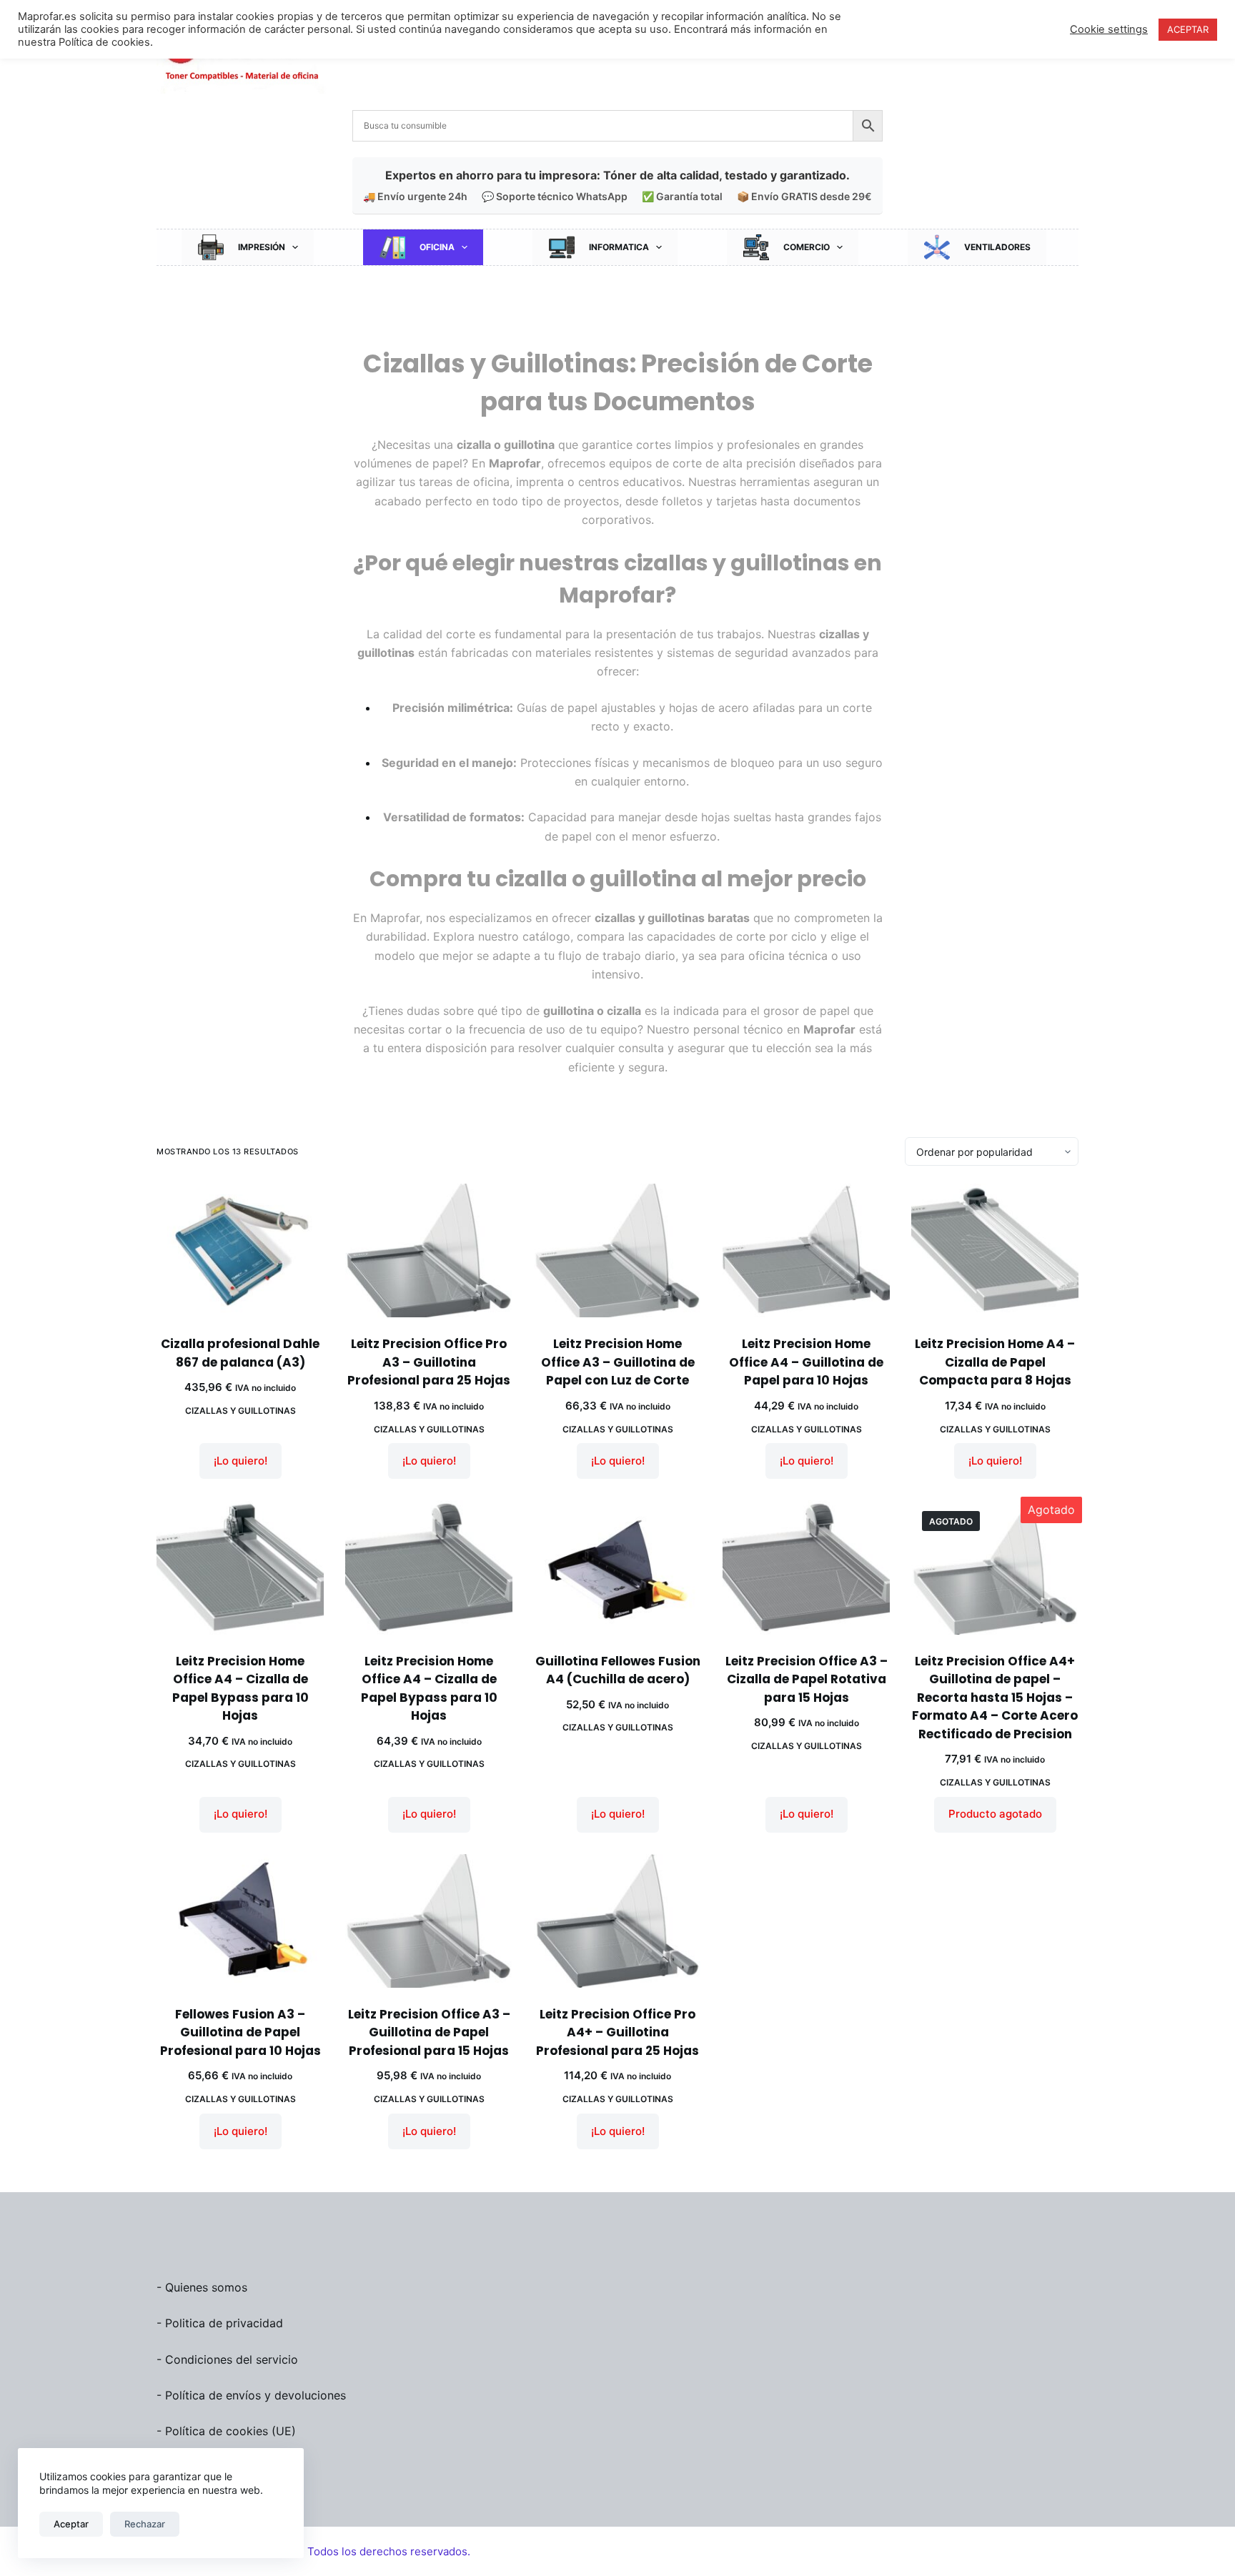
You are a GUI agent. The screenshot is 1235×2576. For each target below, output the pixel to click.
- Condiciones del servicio (227, 2359)
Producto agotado (995, 1814)
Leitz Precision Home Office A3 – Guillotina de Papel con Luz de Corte (618, 1362)
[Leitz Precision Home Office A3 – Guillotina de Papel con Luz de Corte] (617, 1250)
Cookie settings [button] (1109, 29)
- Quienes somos (202, 2287)
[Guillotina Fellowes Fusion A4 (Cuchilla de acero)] (617, 1567)
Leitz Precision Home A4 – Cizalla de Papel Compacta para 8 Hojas (995, 1362)
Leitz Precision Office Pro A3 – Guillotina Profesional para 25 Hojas (429, 1362)
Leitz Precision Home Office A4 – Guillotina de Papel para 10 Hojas (806, 1362)
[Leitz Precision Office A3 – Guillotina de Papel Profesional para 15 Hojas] (429, 1921)
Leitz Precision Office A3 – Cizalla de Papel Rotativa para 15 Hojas (807, 1679)
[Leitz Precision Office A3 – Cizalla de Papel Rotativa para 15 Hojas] (806, 1567)
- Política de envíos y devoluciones (251, 2395)
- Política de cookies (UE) (226, 2431)
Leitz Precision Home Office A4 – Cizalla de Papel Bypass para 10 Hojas (240, 1689)
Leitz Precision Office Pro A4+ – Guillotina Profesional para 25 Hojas (617, 2032)
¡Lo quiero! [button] (240, 1461)
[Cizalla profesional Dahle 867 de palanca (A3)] (240, 1250)
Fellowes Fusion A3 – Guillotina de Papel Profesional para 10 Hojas (240, 2032)
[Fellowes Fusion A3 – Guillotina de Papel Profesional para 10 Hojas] (240, 1921)
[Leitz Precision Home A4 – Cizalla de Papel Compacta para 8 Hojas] (995, 1250)
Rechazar (145, 2524)
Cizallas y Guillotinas (240, 1411)
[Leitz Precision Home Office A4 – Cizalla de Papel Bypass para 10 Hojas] (240, 1567)
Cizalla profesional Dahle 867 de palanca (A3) (240, 1353)
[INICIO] (498, 291)
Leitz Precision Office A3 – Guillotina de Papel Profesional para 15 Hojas (429, 2032)
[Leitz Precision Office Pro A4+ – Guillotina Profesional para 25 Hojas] (617, 1921)
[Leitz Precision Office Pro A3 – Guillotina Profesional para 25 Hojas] (429, 1250)
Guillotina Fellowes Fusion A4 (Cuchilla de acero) (618, 1670)
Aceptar (71, 2524)
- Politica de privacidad (220, 2323)
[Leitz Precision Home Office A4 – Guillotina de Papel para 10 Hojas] (806, 1250)
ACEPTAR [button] (1188, 29)
